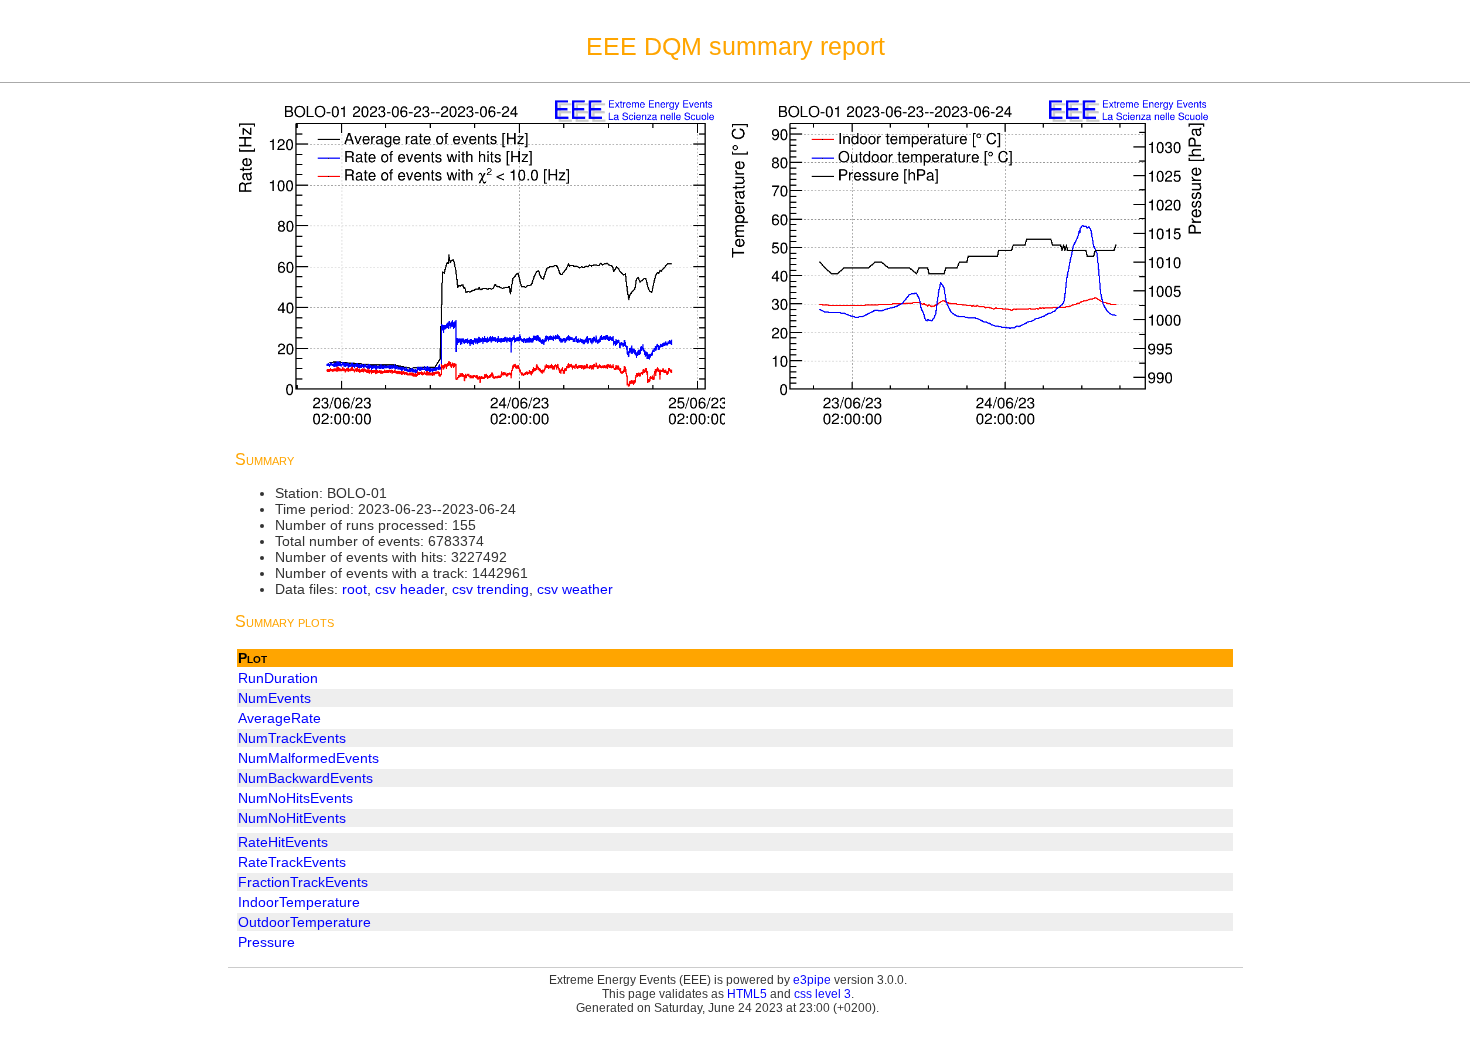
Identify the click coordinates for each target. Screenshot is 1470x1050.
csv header (409, 589)
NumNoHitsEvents (295, 798)
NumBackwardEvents (305, 778)
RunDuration (278, 678)
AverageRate (279, 718)
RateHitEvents (283, 842)
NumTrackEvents (292, 738)
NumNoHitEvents (292, 818)
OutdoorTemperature (304, 922)
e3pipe (812, 980)
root (354, 589)
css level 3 (822, 994)
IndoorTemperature (299, 902)
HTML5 (747, 994)
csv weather (575, 589)
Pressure (266, 942)
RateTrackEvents (292, 862)
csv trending (490, 589)
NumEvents (274, 698)
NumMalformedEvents (308, 758)
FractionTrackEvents (303, 882)
